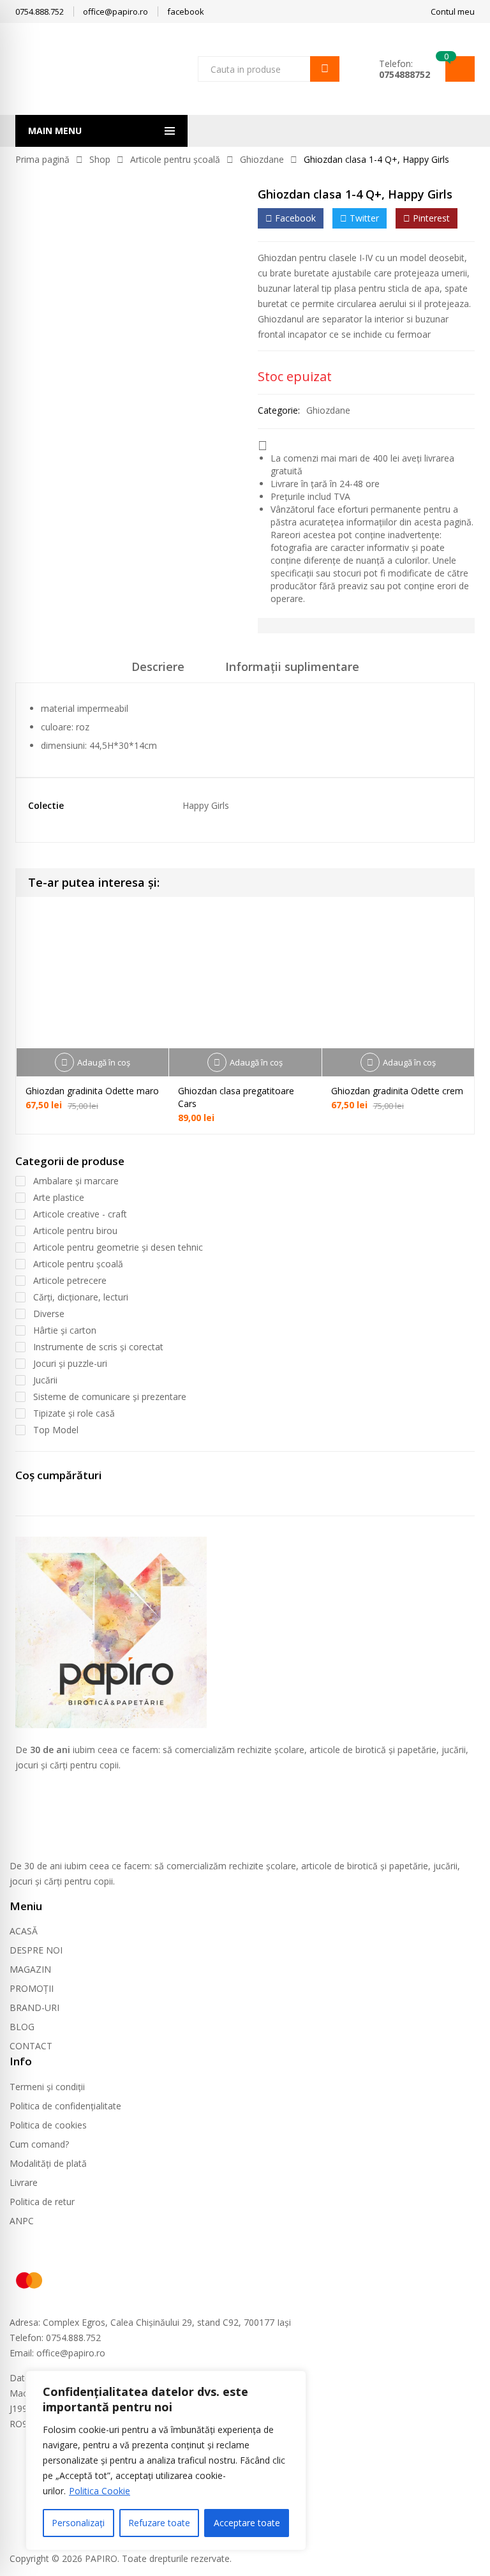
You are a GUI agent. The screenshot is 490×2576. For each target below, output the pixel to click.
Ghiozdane (262, 159)
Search (325, 69)
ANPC (22, 2221)
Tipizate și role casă (74, 1413)
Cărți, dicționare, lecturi (81, 1297)
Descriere (158, 667)
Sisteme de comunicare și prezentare (110, 1397)
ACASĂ (24, 1931)
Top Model (56, 1430)
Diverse (49, 1314)
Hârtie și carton (65, 1330)
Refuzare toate (159, 2523)
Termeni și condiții (47, 2087)
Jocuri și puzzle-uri (70, 1363)
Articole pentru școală (175, 159)
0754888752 (405, 74)
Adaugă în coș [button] (104, 1062)
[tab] (158, 671)
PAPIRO (101, 2558)
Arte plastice (59, 1197)
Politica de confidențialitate (65, 2106)
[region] (166, 2460)
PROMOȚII (32, 1988)
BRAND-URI (34, 2007)
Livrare (24, 2182)
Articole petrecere (70, 1280)
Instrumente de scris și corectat (98, 1347)
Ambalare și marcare (76, 1181)
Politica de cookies (48, 2125)
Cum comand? (39, 2144)
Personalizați (78, 2523)
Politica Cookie (100, 2491)
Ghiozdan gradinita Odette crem (397, 1091)
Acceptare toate (247, 2523)
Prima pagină (42, 159)
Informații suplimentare (292, 667)
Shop (100, 159)
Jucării (45, 1380)
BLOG (22, 2027)
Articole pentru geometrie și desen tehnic (118, 1247)
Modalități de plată (48, 2163)
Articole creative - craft (80, 1214)
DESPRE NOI (36, 1950)
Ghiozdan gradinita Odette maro (92, 1091)
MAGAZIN (30, 1969)
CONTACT (31, 2046)
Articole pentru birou (75, 1231)
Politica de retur (42, 2202)
